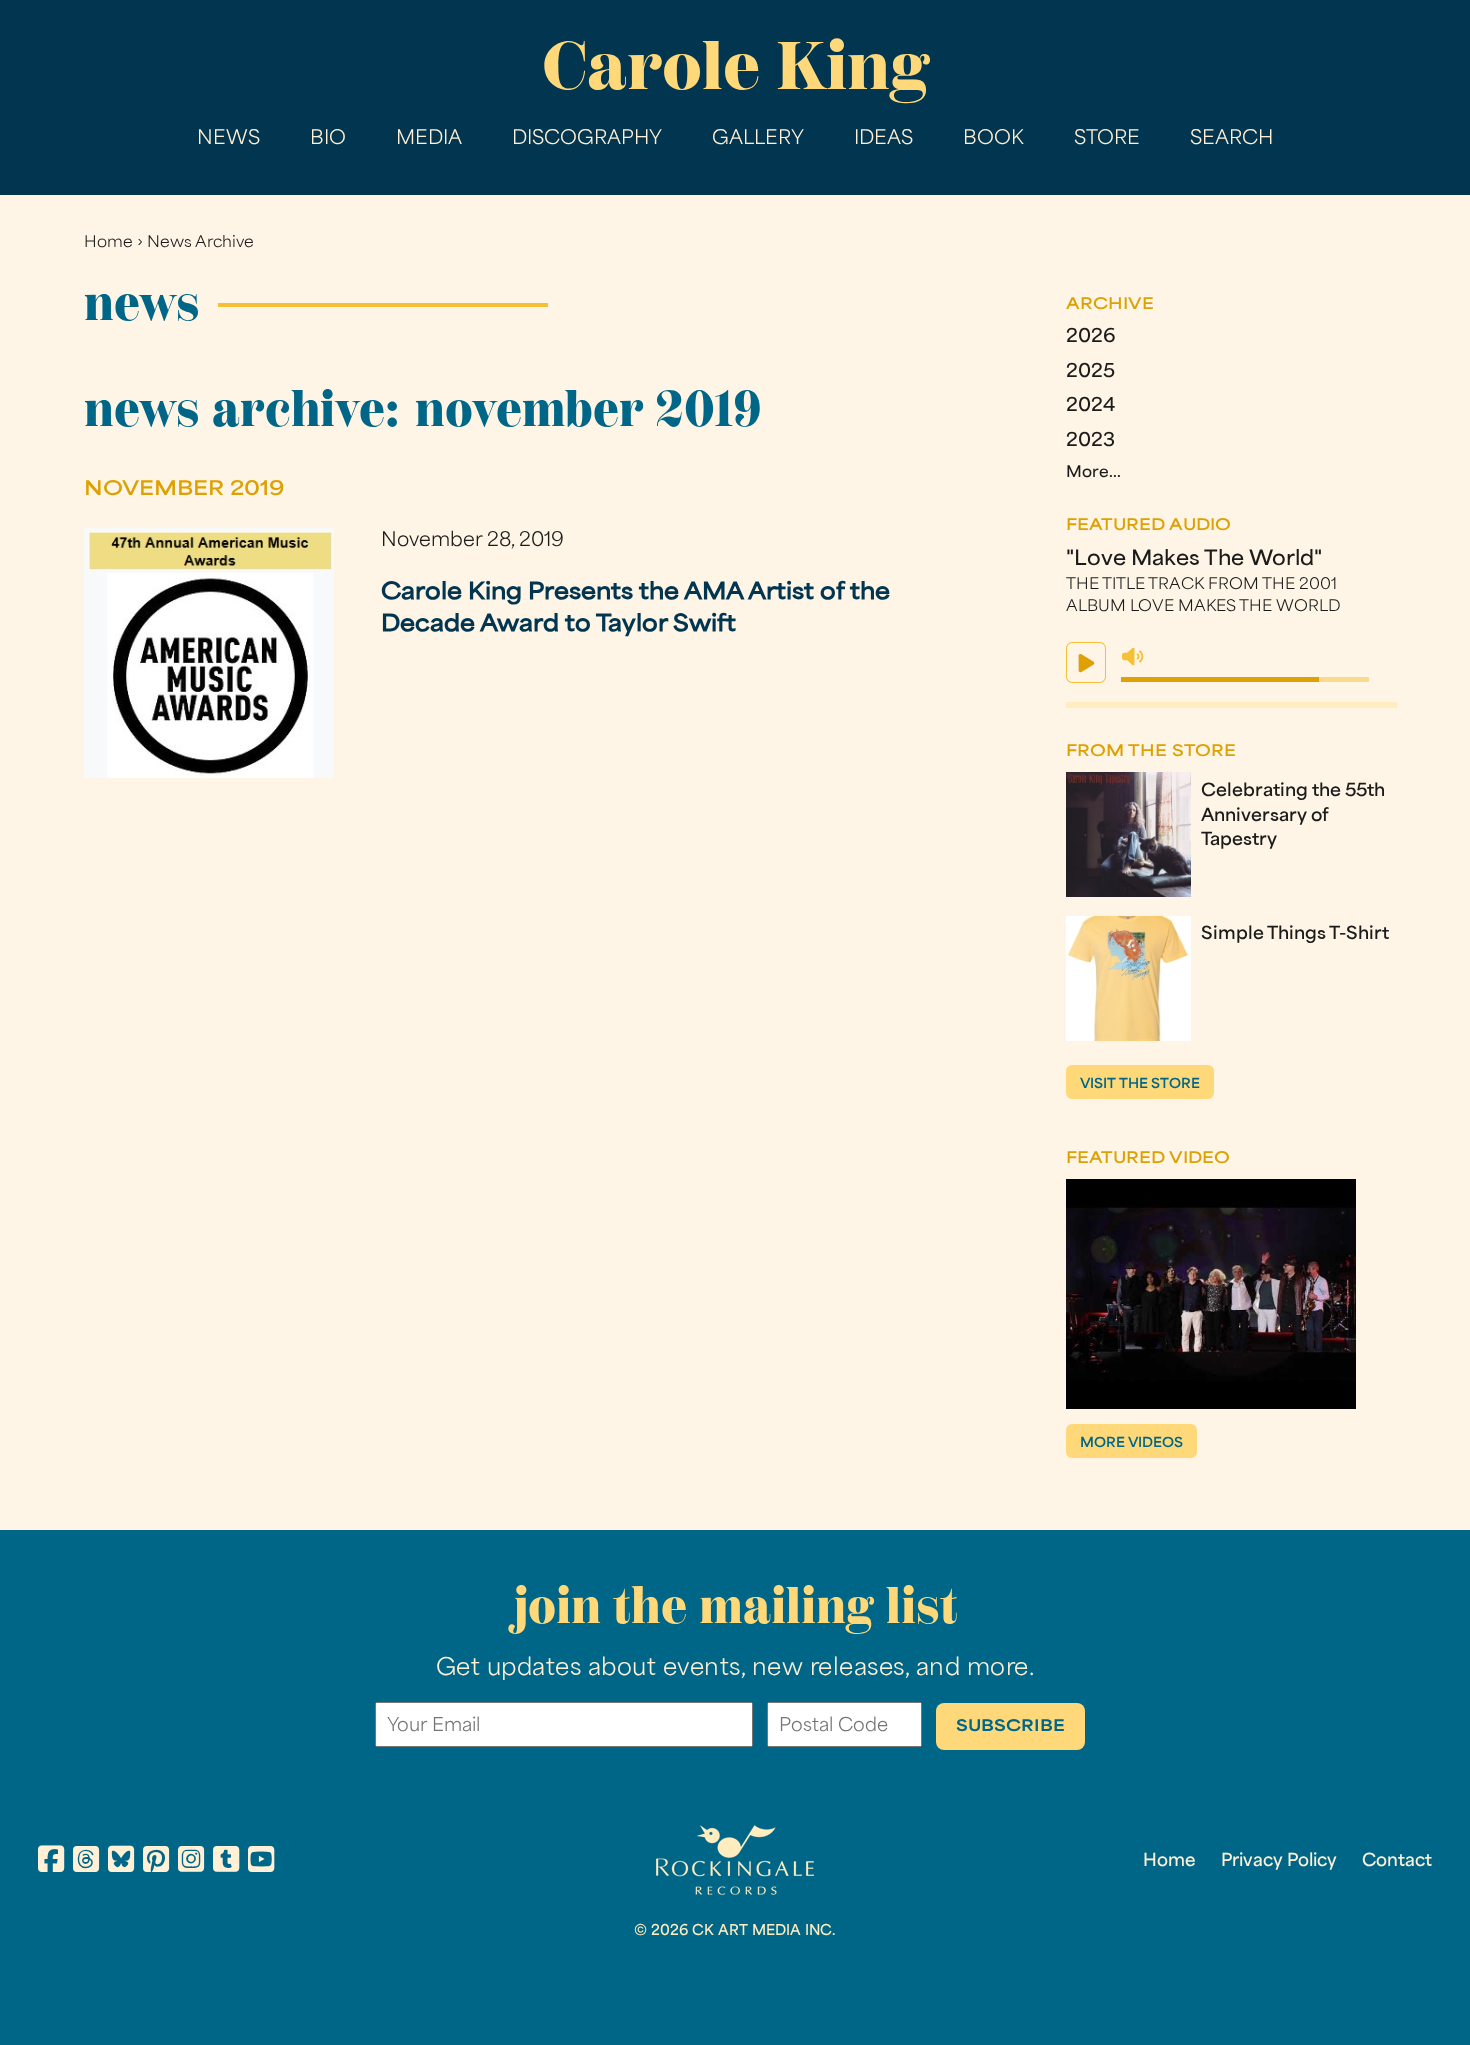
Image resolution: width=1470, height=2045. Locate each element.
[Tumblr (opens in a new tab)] (226, 1862)
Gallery (758, 139)
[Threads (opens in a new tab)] (86, 1862)
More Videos (1131, 1443)
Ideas (883, 139)
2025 (1090, 373)
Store (1107, 139)
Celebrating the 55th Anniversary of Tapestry (1293, 817)
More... (1093, 473)
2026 (1091, 338)
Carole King (735, 65)
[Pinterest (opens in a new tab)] (156, 1862)
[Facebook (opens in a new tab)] (51, 1862)
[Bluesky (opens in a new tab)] (121, 1862)
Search (1231, 139)
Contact (1397, 1862)
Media (429, 139)
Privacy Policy (1279, 1862)
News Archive (200, 243)
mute (1133, 657)
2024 (1090, 407)
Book (993, 139)
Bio (328, 139)
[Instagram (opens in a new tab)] (191, 1862)
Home (108, 243)
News (228, 139)
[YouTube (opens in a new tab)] (261, 1862)
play (1086, 662)
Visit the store (1140, 1084)
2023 (1090, 442)
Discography (587, 139)
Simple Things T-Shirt (1295, 935)
